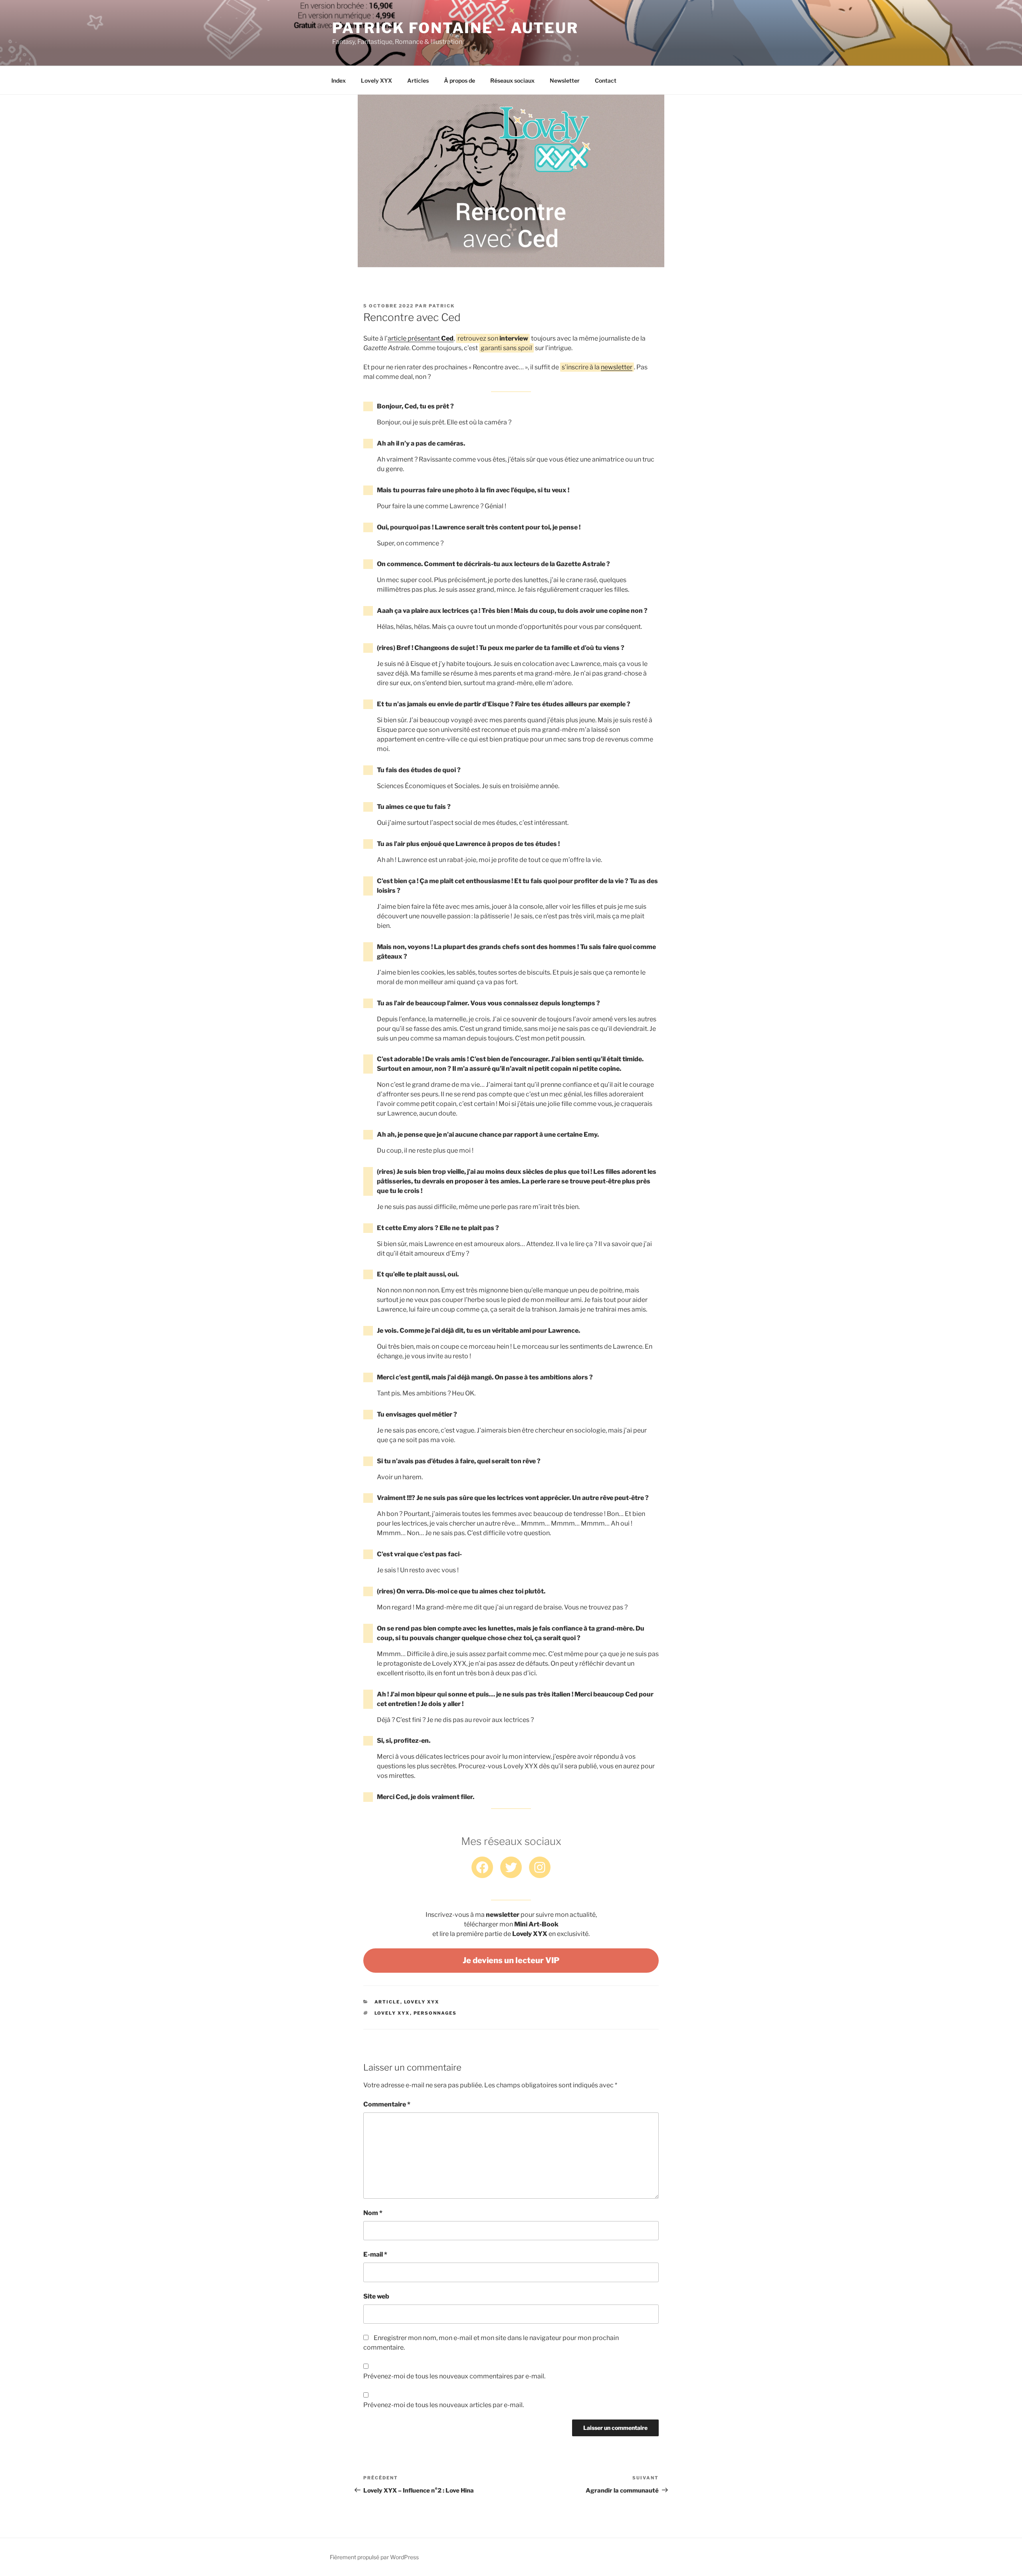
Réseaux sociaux (512, 80)
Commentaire (387, 2104)
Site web (376, 2296)
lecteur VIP (511, 1960)
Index (339, 80)
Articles (418, 80)
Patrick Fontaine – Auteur (455, 28)
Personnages (435, 2013)
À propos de (460, 80)
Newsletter (565, 80)
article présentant (421, 338)
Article (387, 2002)
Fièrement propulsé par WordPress (374, 2557)
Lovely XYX (376, 80)
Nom (373, 2213)
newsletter (617, 367)
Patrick (442, 306)
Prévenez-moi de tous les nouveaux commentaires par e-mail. (454, 2376)
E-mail (375, 2254)
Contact (606, 80)
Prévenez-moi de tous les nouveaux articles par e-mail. (444, 2405)
